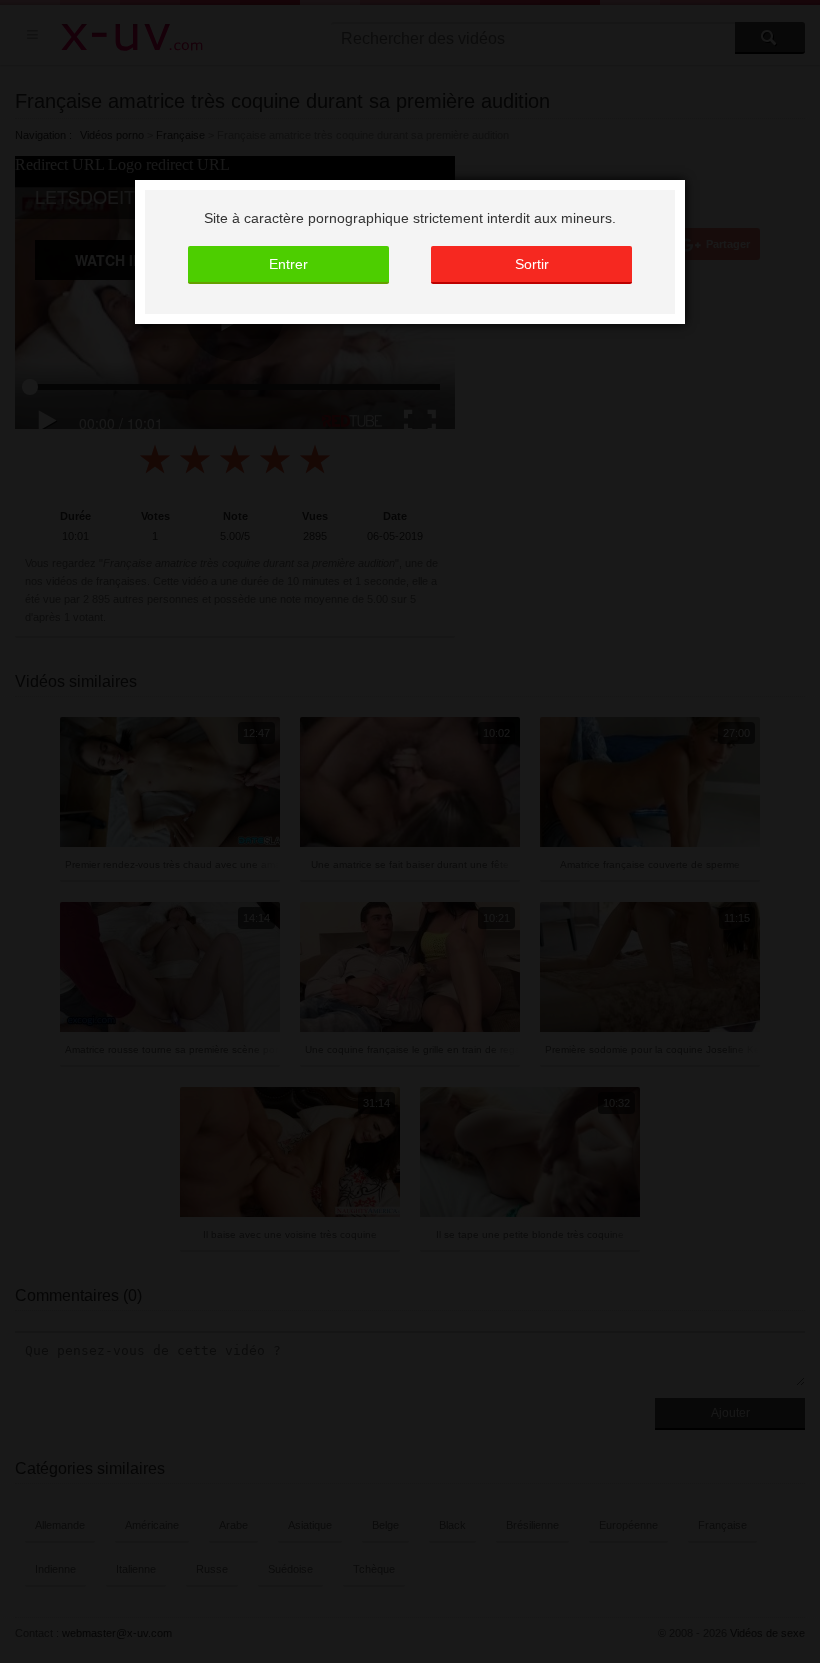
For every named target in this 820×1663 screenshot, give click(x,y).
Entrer (288, 264)
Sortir (532, 264)
